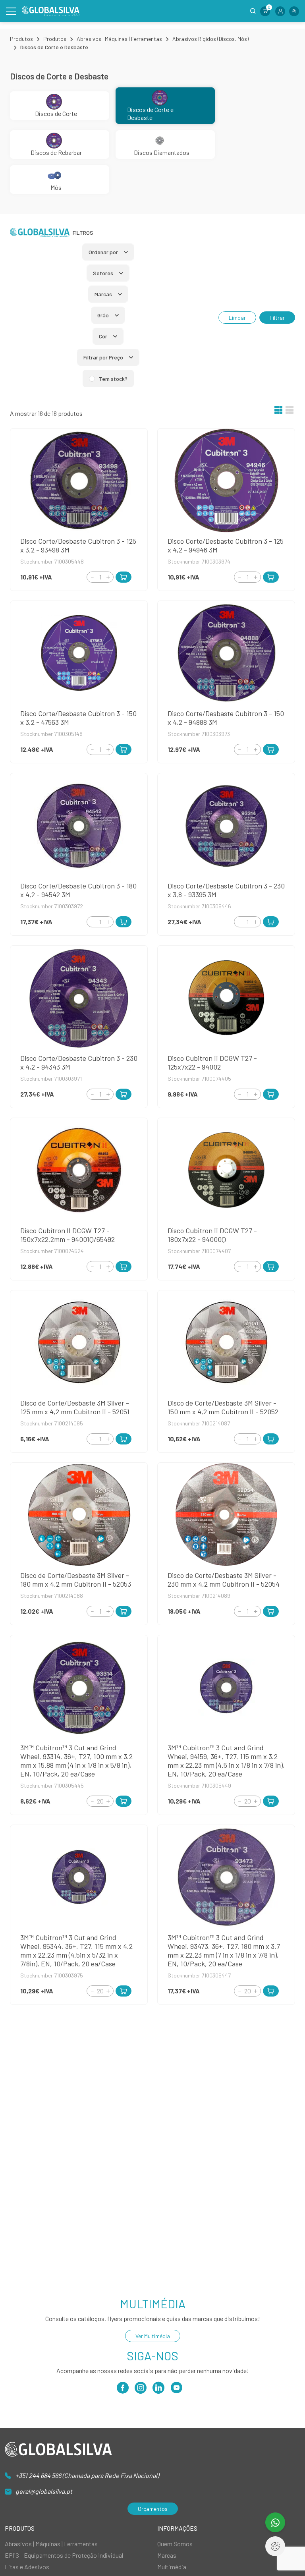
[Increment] (108, 577)
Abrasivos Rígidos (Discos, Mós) (210, 39)
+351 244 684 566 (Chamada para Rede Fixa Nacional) (87, 2475)
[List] (290, 411)
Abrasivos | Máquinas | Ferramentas (119, 39)
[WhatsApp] (275, 2522)
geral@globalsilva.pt (44, 2491)
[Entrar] (280, 11)
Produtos (21, 39)
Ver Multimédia (153, 2336)
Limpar (237, 318)
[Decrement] (92, 577)
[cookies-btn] (275, 2546)
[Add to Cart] (124, 577)
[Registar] (294, 11)
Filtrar (277, 318)
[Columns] (278, 411)
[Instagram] (141, 2390)
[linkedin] (158, 2390)
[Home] (51, 11)
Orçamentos (153, 2509)
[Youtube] (176, 2390)
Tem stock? (113, 379)
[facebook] (123, 2390)
